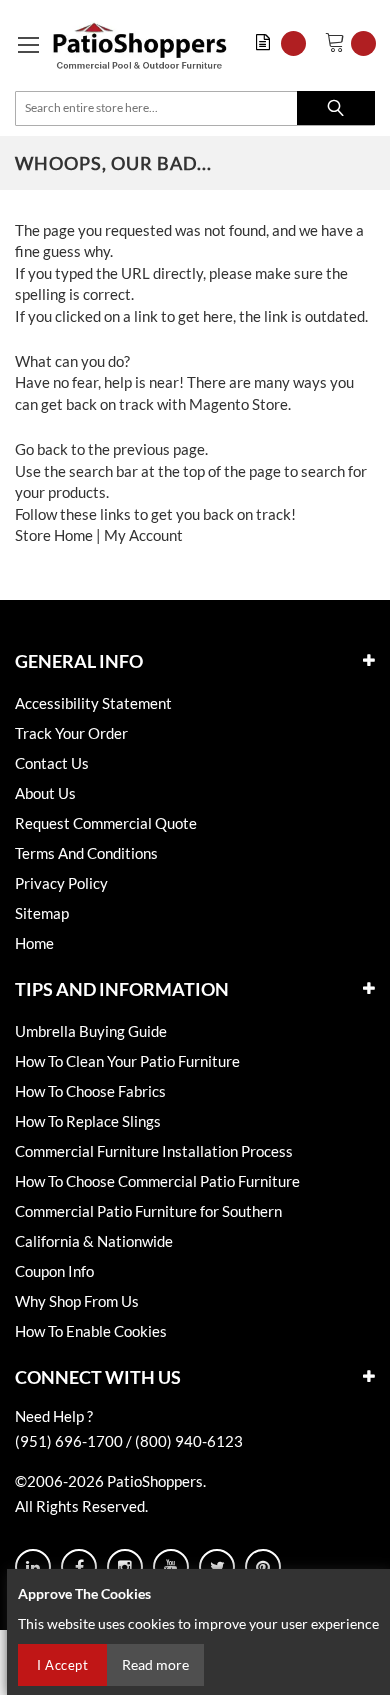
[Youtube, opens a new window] (171, 1567)
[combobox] (195, 108)
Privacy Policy (61, 883)
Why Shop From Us (77, 1301)
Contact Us (52, 763)
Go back (41, 449)
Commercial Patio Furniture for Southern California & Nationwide (148, 1226)
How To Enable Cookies (91, 1331)
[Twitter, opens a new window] (217, 1567)
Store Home (54, 535)
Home (34, 943)
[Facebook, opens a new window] (79, 1567)
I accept (62, 1665)
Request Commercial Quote (106, 823)
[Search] (336, 108)
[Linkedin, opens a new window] (33, 1567)
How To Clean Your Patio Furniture (127, 1061)
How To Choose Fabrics (90, 1091)
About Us (45, 793)
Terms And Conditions (86, 853)
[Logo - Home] (140, 45)
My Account (143, 535)
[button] (285, 43)
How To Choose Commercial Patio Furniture (157, 1181)
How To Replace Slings (88, 1121)
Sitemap (42, 913)
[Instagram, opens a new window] (125, 1567)
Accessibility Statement (93, 703)
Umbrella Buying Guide (91, 1031)
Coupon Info (54, 1271)
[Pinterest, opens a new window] (263, 1567)
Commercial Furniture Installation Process (154, 1151)
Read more (155, 1664)
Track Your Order (71, 733)
